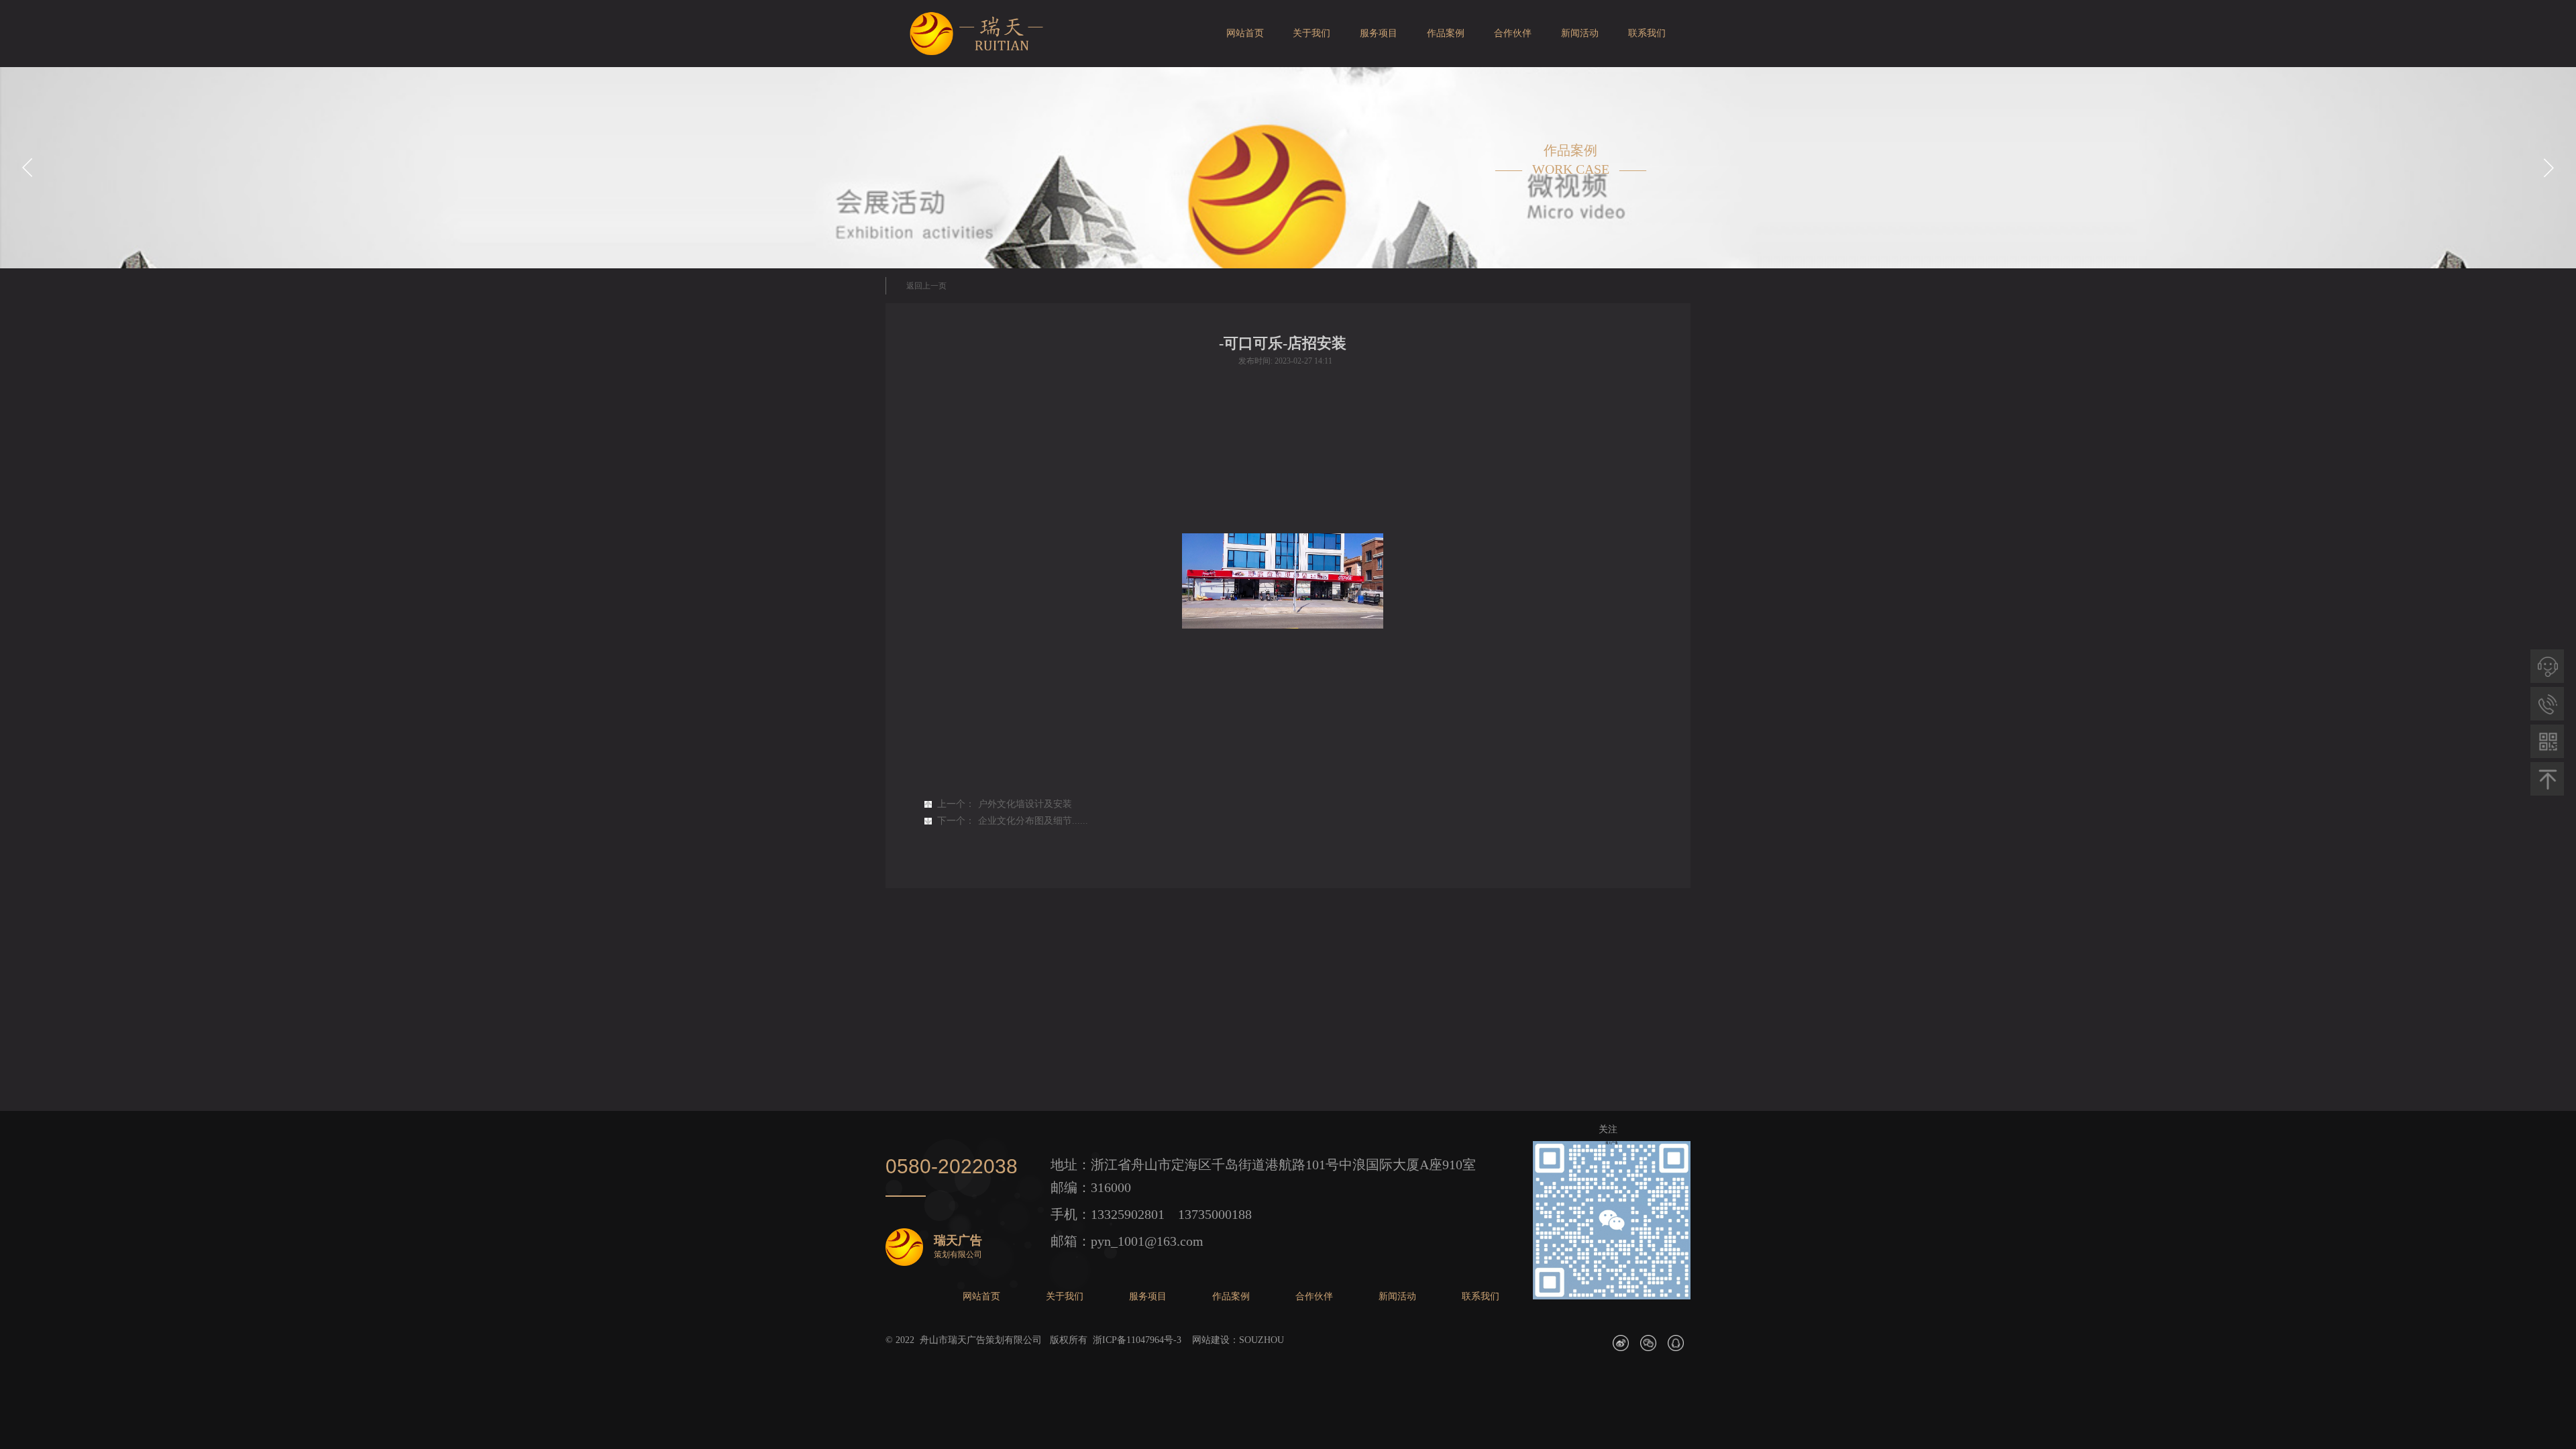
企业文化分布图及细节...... (1013, 821)
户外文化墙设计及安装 (1005, 804)
